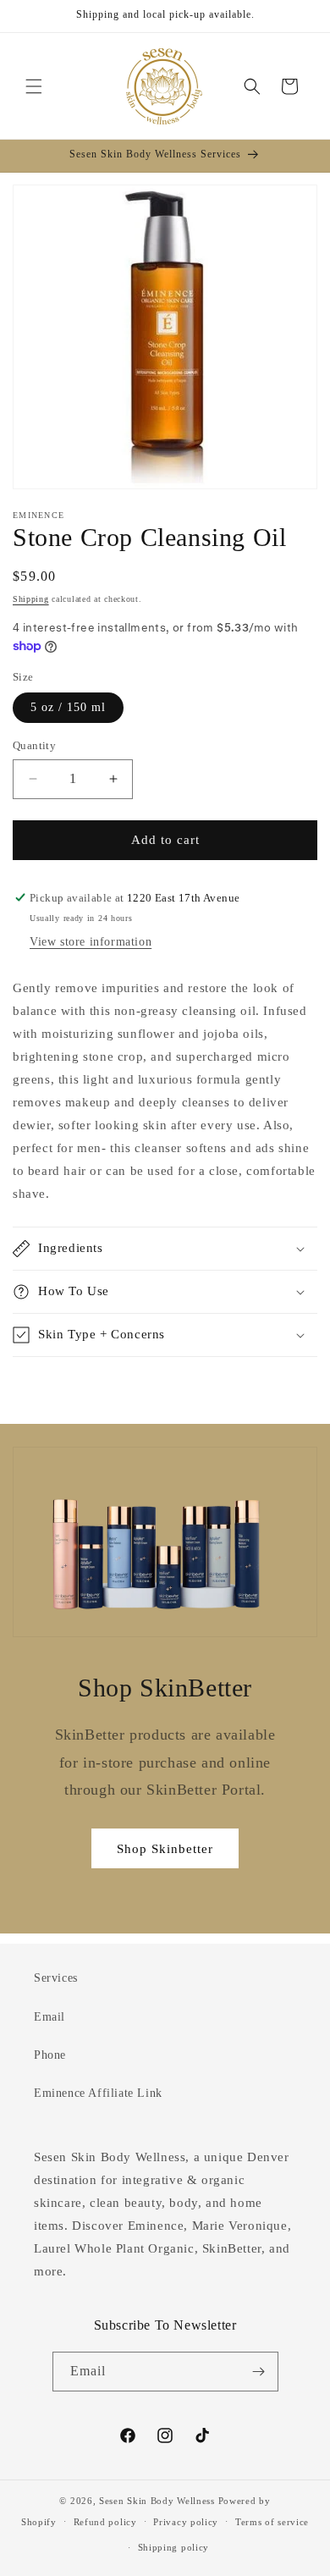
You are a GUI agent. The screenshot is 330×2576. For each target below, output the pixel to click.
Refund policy (105, 2522)
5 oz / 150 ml (68, 707)
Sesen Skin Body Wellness (157, 2501)
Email (49, 2017)
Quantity (34, 745)
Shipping (31, 599)
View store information (91, 942)
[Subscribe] (259, 2372)
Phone (50, 2055)
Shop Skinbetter (165, 1849)
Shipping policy (174, 2547)
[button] (34, 86)
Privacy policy (186, 2522)
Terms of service (272, 2522)
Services (56, 1978)
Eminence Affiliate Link (98, 2093)
